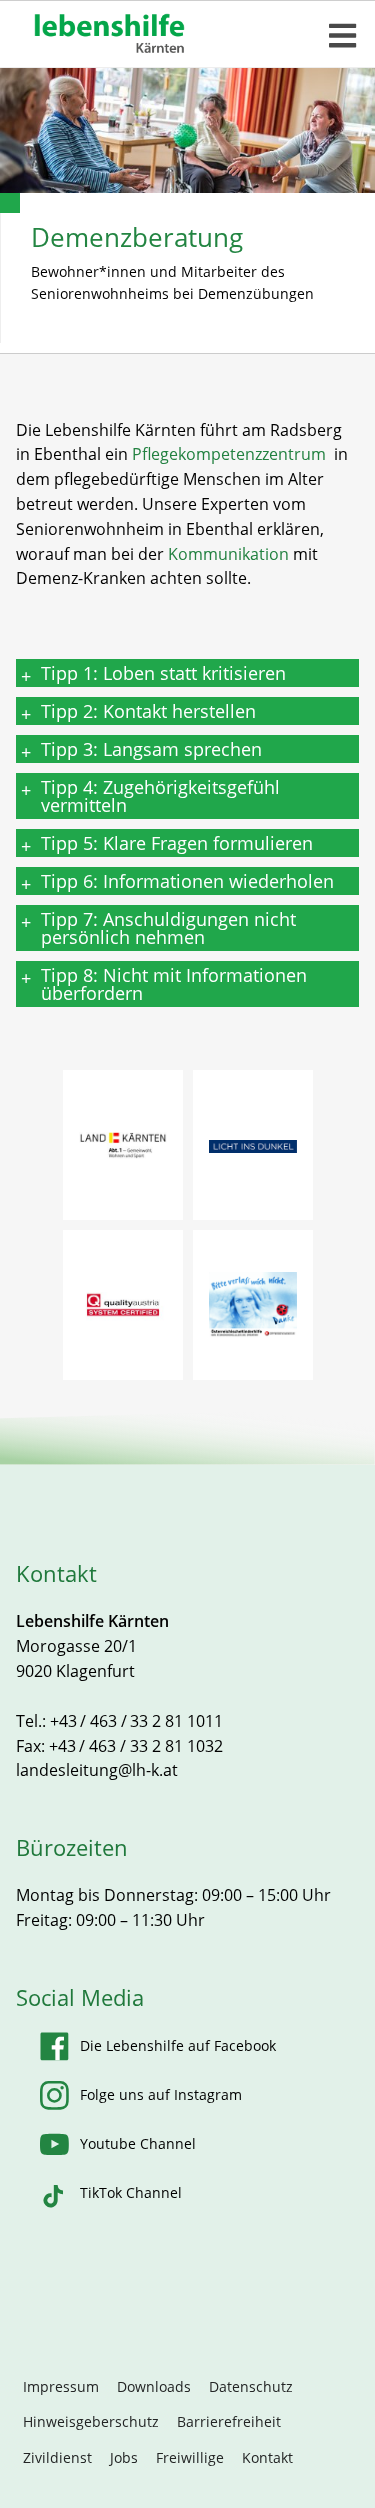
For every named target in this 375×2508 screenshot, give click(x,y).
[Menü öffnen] (343, 36)
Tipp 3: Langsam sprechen (151, 749)
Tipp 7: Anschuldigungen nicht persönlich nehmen (168, 928)
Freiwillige (190, 2457)
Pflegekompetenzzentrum (231, 454)
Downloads (154, 2386)
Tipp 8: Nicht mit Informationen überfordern (174, 984)
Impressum (61, 2386)
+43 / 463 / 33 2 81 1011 (136, 1721)
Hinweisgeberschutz (91, 2421)
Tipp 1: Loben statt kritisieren (163, 673)
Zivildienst (57, 2457)
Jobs (124, 2457)
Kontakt (267, 2457)
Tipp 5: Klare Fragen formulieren (177, 843)
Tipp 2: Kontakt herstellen (148, 711)
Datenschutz (251, 2386)
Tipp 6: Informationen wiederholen (187, 881)
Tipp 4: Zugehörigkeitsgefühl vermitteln (160, 796)
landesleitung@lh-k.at (97, 1770)
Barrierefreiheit (229, 2421)
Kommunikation (228, 554)
